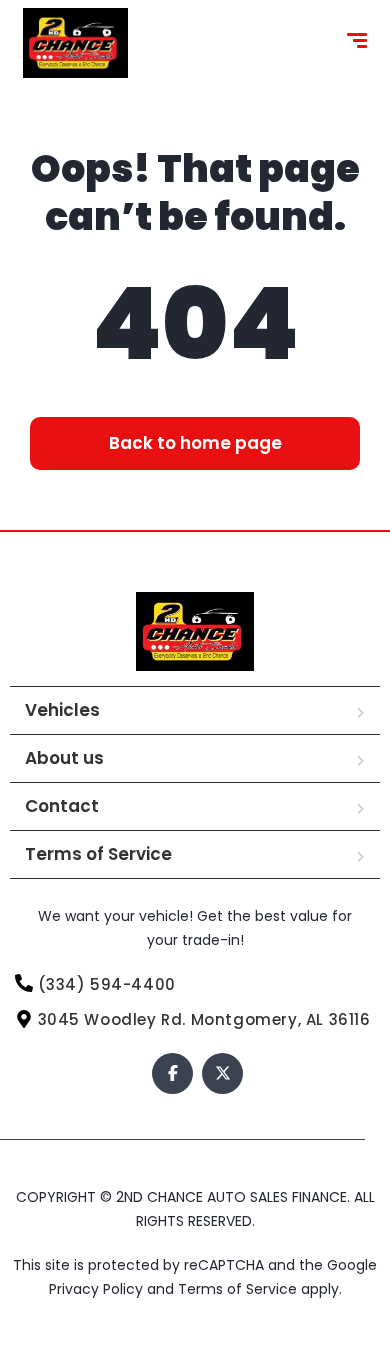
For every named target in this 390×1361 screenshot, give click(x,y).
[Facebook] (172, 1073)
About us (64, 758)
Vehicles (62, 710)
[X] (222, 1073)
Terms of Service (98, 854)
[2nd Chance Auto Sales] (75, 43)
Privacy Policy (98, 1289)
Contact (62, 806)
